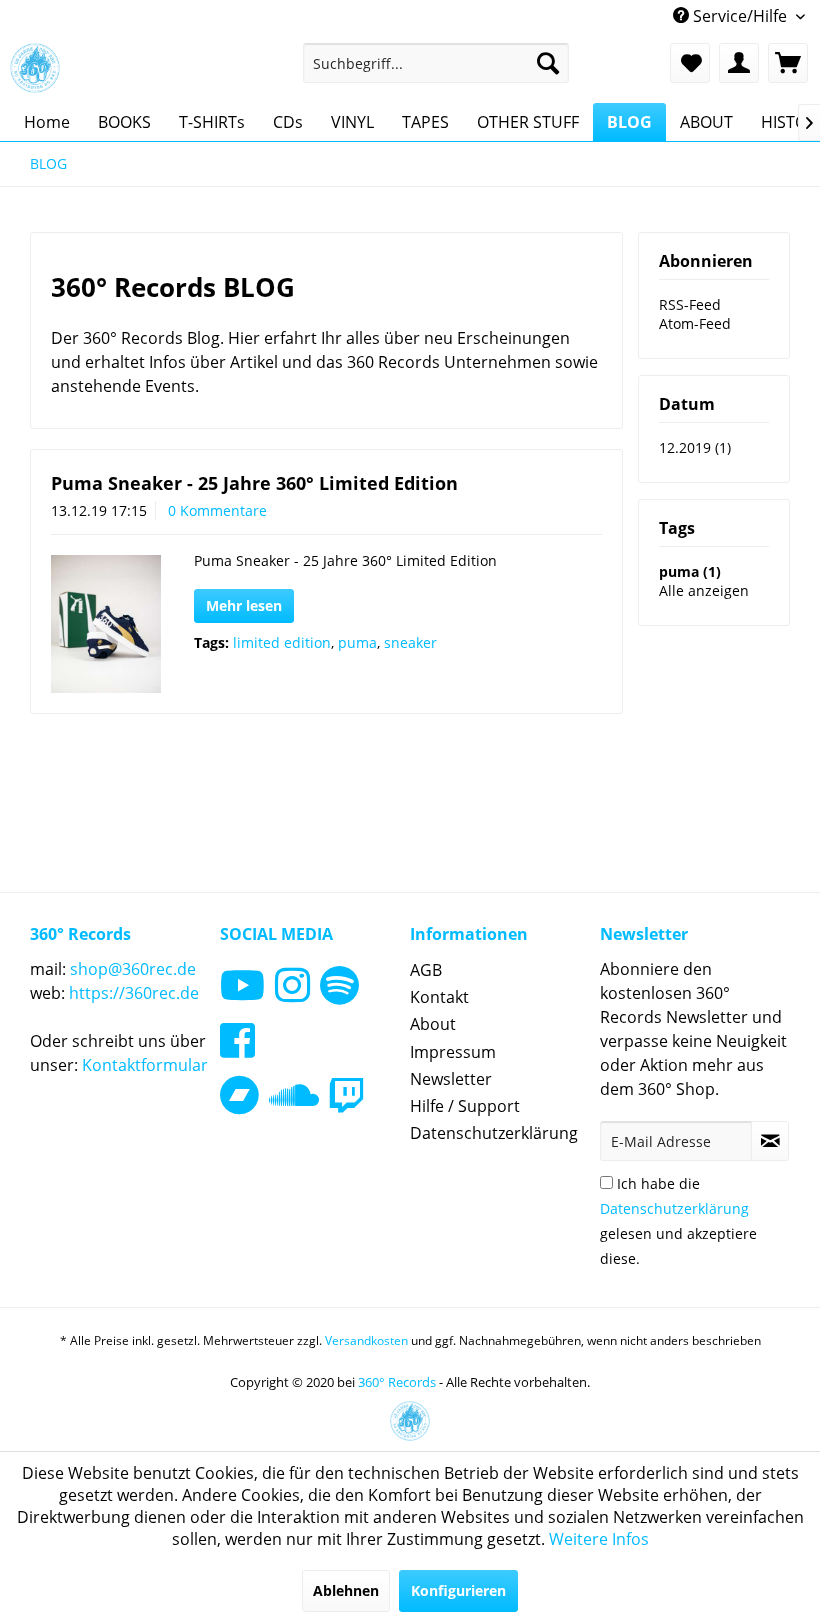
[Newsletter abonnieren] (770, 1141)
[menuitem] (436, 63)
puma (357, 642)
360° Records (397, 1382)
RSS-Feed (690, 304)
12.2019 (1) (695, 447)
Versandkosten (366, 1340)
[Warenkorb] (788, 63)
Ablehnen (346, 1590)
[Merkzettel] (690, 63)
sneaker (410, 642)
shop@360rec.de (133, 969)
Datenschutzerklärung (494, 1133)
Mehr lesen (244, 605)
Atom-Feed (695, 323)
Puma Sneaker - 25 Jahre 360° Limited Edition (254, 483)
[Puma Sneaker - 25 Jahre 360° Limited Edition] (106, 624)
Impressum (453, 1052)
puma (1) (690, 571)
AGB (426, 970)
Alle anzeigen (704, 590)
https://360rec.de (134, 993)
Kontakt (439, 997)
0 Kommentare (217, 510)
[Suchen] (548, 63)
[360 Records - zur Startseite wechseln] (35, 68)
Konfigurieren (458, 1590)
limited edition (282, 642)
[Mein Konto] (739, 63)
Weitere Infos (599, 1539)
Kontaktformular (145, 1065)
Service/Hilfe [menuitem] (740, 16)
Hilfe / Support (465, 1106)
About (433, 1024)
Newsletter (451, 1079)
